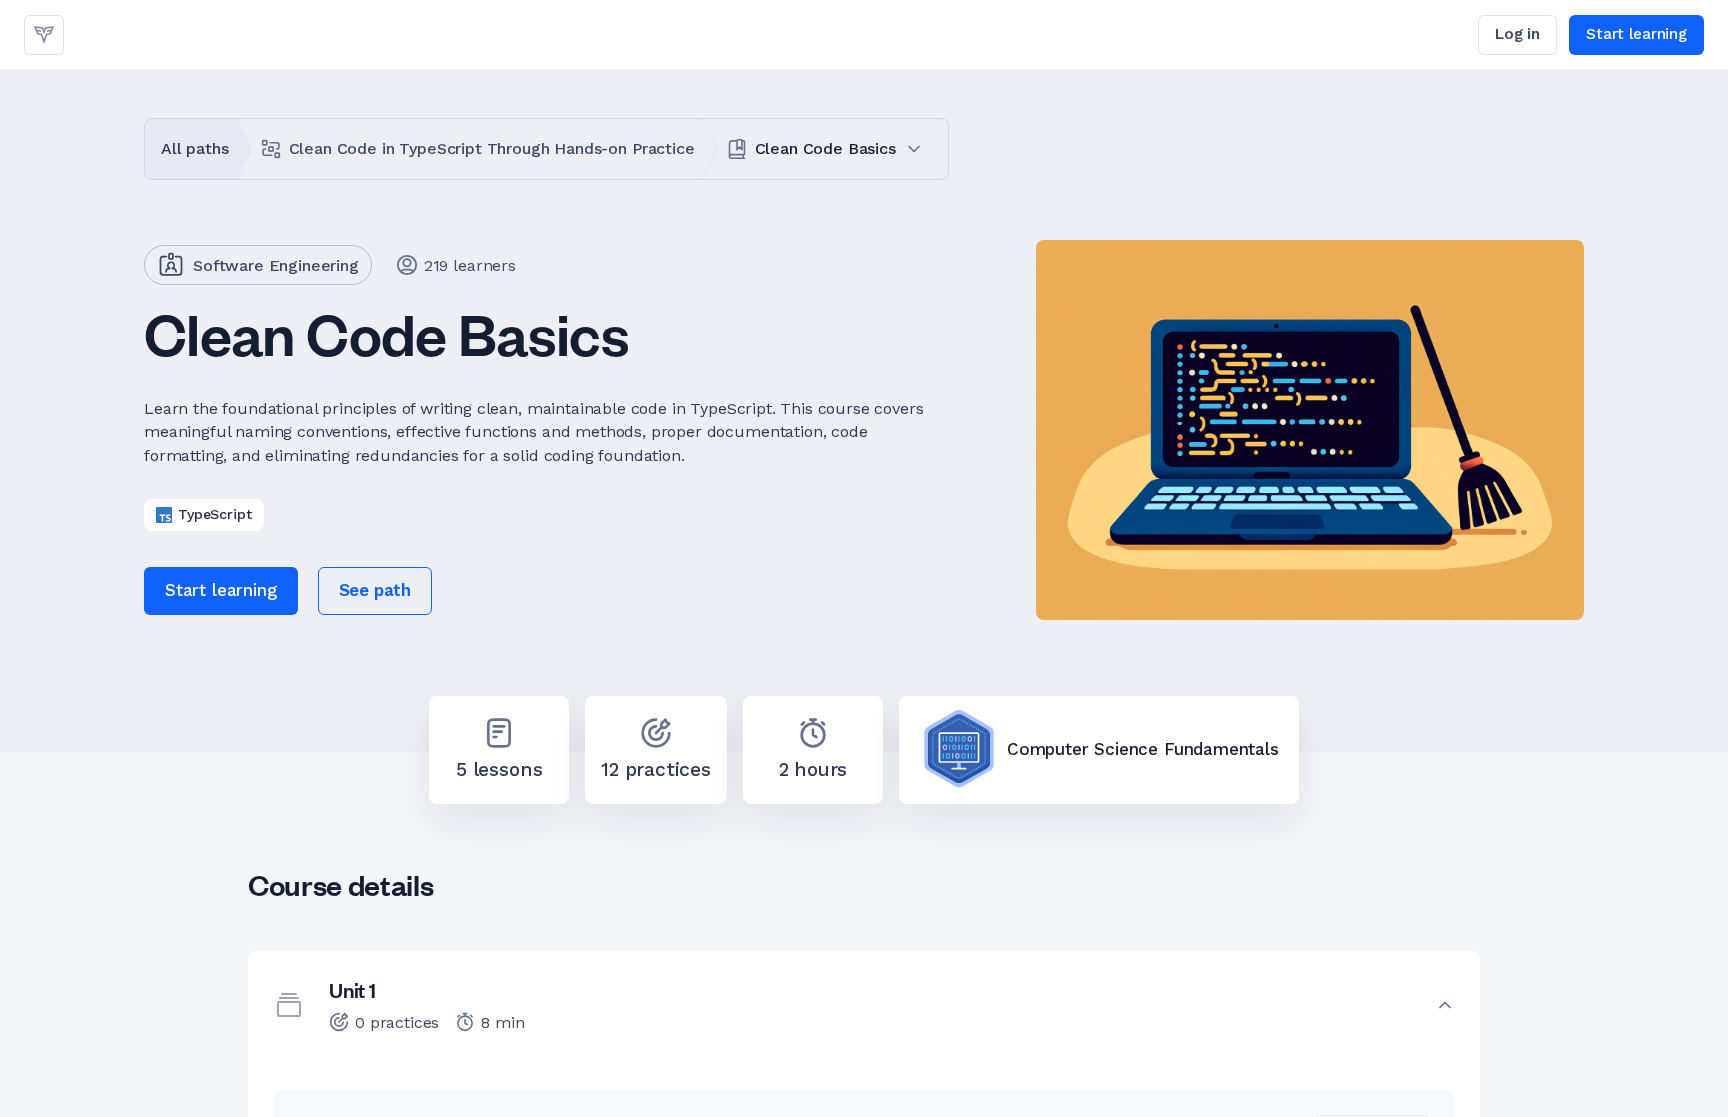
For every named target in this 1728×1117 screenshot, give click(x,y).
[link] (44, 35)
